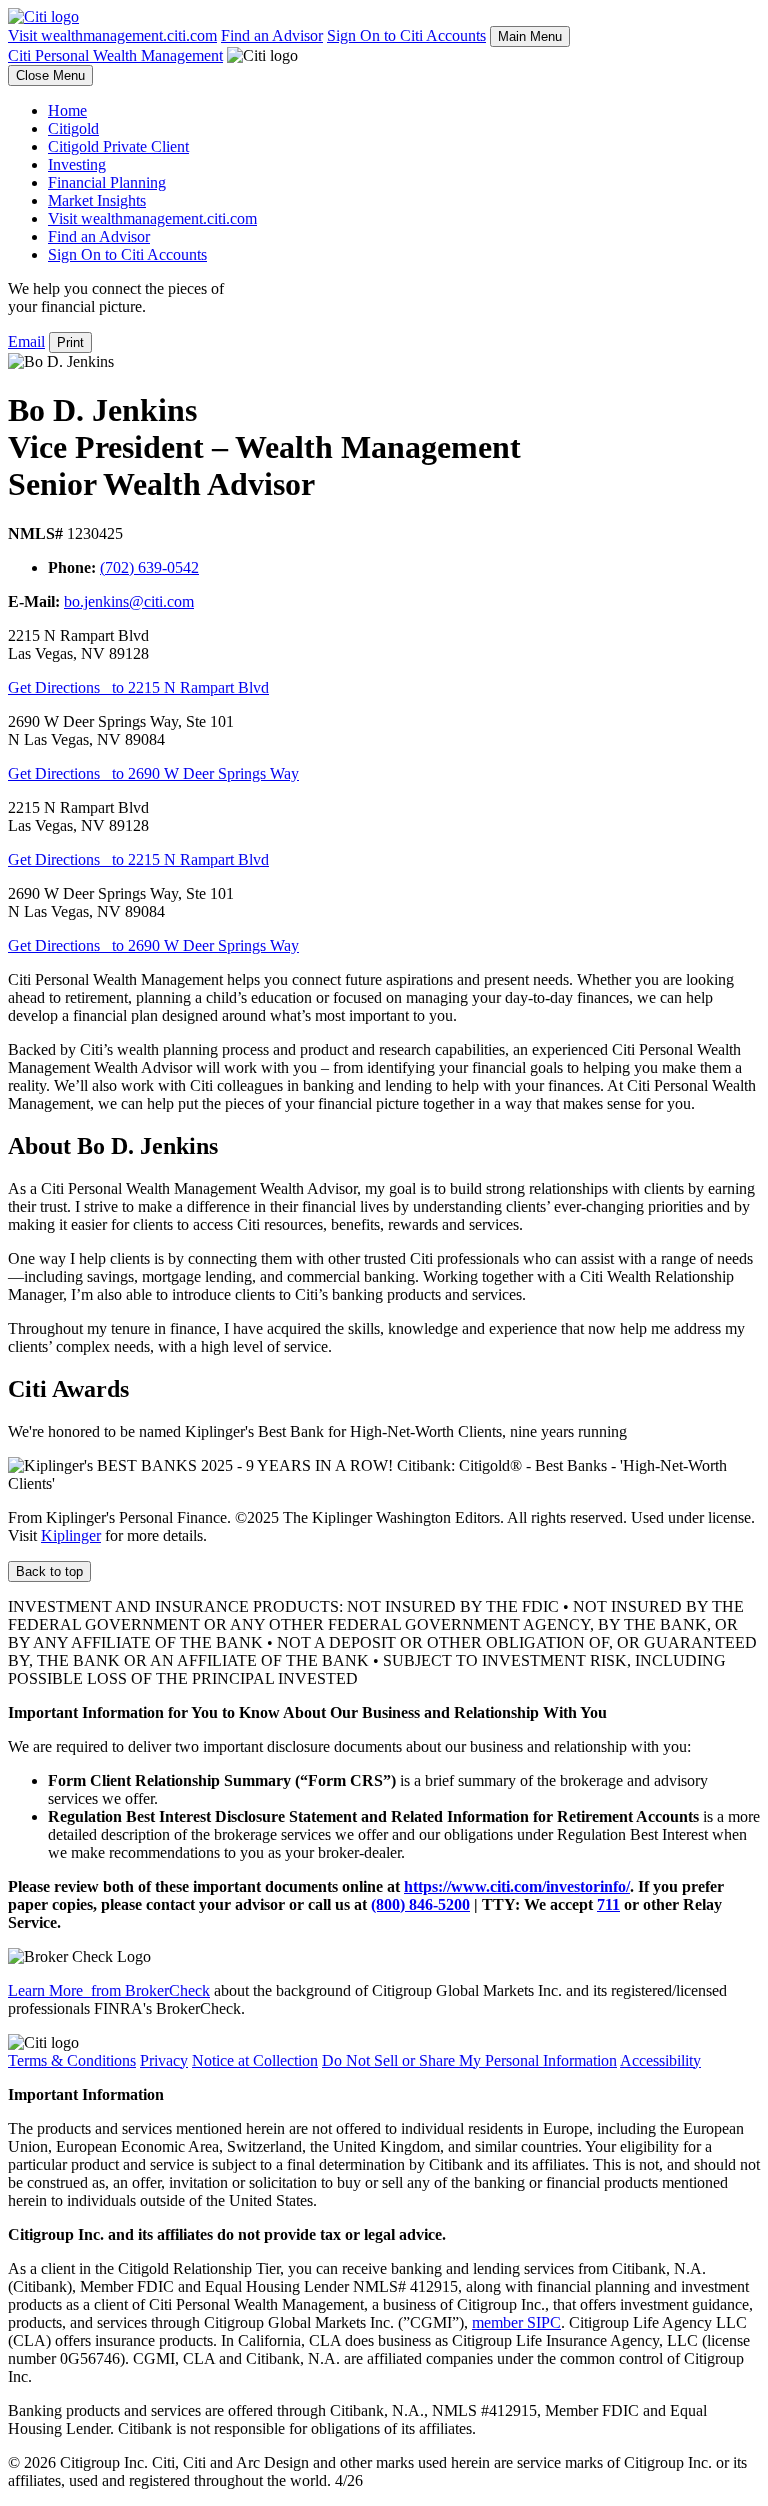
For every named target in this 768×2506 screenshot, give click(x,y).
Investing (77, 164)
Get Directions (138, 687)
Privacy (164, 2060)
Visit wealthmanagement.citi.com (112, 35)
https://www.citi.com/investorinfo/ (517, 1886)
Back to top (49, 1571)
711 (608, 1904)
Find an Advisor (272, 35)
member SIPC (516, 2322)
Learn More (109, 1990)
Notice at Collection (255, 2060)
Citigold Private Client (118, 146)
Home (67, 110)
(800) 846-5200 (420, 1904)
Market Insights (97, 200)
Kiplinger (71, 1535)
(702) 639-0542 (149, 567)
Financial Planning (107, 182)
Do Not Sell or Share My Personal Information (469, 2060)
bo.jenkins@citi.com (129, 601)
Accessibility (660, 2060)
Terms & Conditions (72, 2060)
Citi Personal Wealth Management (115, 55)
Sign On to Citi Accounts (406, 35)
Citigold (73, 128)
